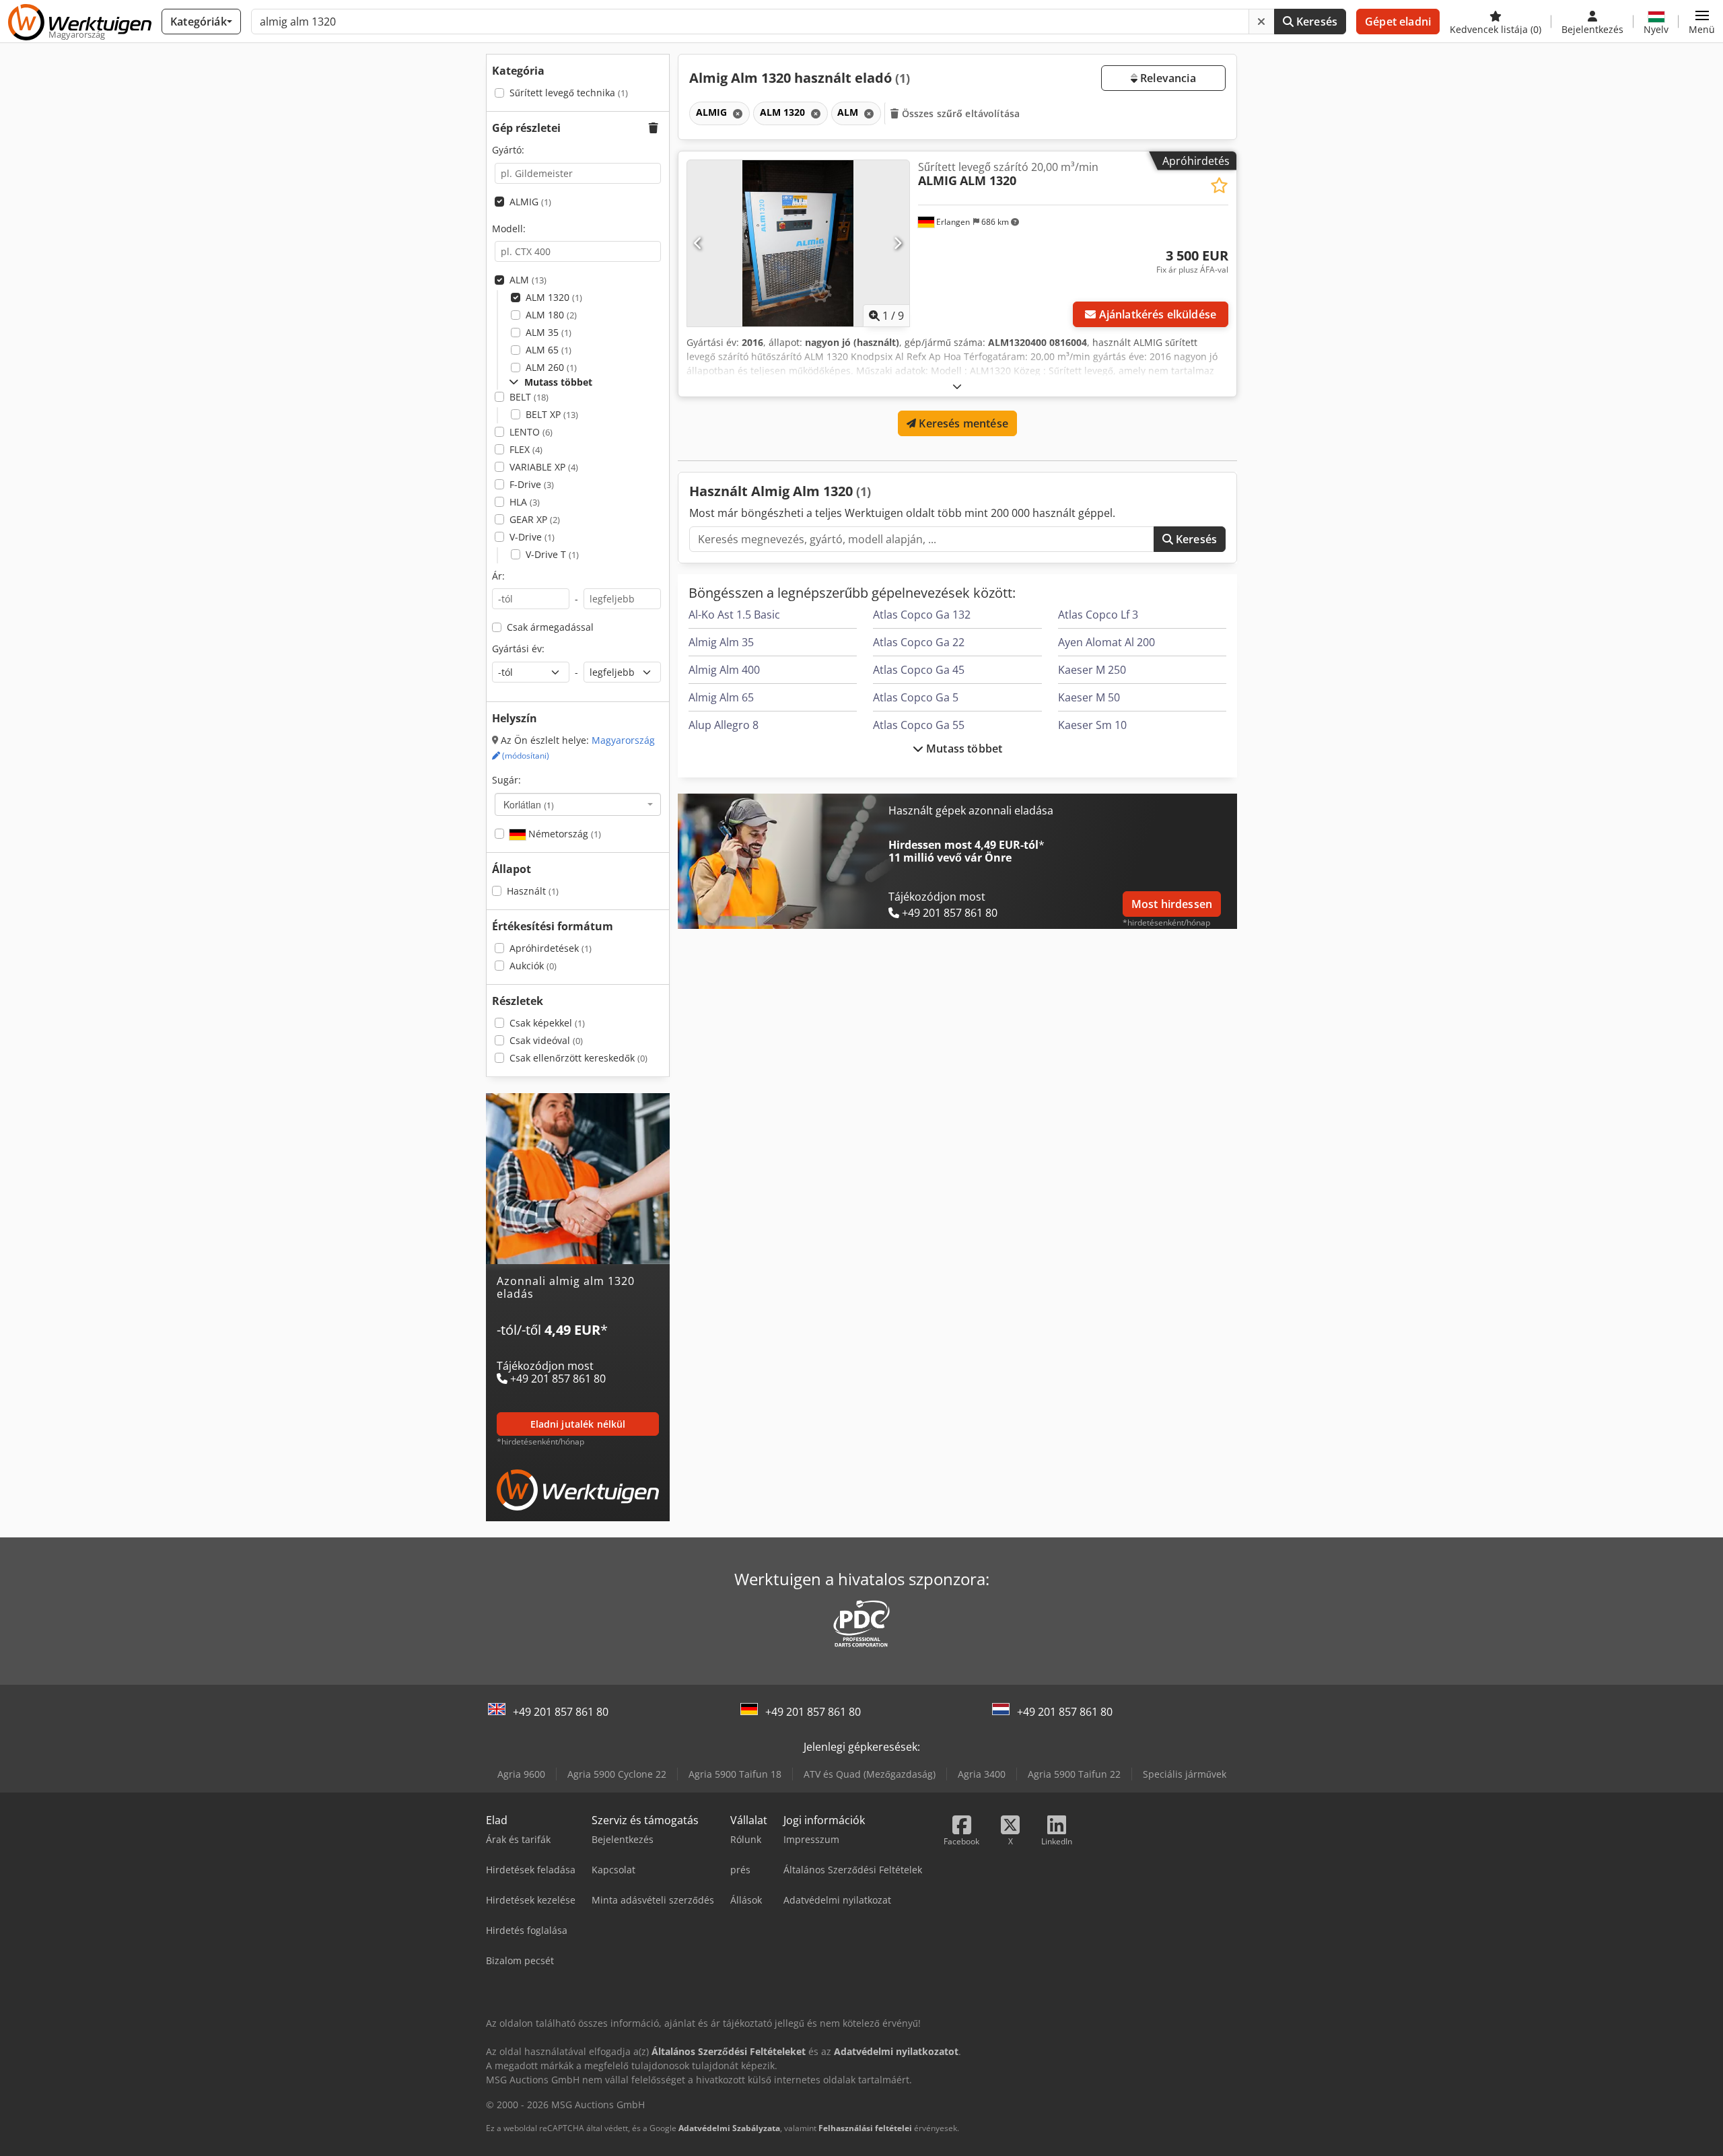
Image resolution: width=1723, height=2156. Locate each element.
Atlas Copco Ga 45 (919, 670)
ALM (528, 280)
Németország (563, 834)
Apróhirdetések (551, 948)
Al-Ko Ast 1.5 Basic (734, 615)
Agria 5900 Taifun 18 (735, 1774)
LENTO (531, 432)
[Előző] (698, 243)
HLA (525, 502)
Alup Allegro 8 (724, 725)
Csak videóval (546, 1040)
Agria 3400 (982, 1774)
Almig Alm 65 (721, 697)
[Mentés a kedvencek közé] (1219, 185)
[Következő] (898, 243)
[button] (1702, 22)
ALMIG (530, 202)
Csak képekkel (547, 1023)
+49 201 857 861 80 (561, 1712)
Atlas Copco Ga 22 (919, 642)
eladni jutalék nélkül (578, 1424)
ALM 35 (549, 332)
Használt (533, 891)
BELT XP (552, 414)
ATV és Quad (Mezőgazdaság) (870, 1774)
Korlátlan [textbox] (529, 804)
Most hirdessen (1172, 904)
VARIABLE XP (544, 467)
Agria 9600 (521, 1774)
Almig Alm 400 (724, 670)
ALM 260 (551, 367)
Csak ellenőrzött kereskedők (578, 1058)
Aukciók (533, 966)
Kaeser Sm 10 (1092, 725)
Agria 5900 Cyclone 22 (617, 1774)
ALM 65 (549, 350)
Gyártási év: (518, 649)
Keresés (1315, 22)
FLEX (526, 449)
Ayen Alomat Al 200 (1106, 642)
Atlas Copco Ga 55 (919, 725)
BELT (529, 397)
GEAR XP (535, 519)
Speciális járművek (1185, 1774)
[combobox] (578, 804)
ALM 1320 (554, 297)
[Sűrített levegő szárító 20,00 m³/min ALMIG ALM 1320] (798, 243)
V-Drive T (552, 554)
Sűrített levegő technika (569, 93)
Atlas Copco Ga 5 (916, 697)
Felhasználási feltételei (865, 2128)
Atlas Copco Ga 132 (922, 615)
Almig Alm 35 (721, 642)
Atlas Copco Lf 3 (1098, 615)
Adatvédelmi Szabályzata (729, 2128)
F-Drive (532, 484)
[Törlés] (1261, 22)
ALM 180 (551, 315)
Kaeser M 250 (1092, 670)
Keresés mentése (962, 423)
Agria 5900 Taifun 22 (1074, 1774)
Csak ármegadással (550, 627)
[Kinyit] (957, 386)
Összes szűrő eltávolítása (960, 113)
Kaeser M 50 (1089, 697)
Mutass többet (963, 749)
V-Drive (532, 537)
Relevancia (1167, 78)
